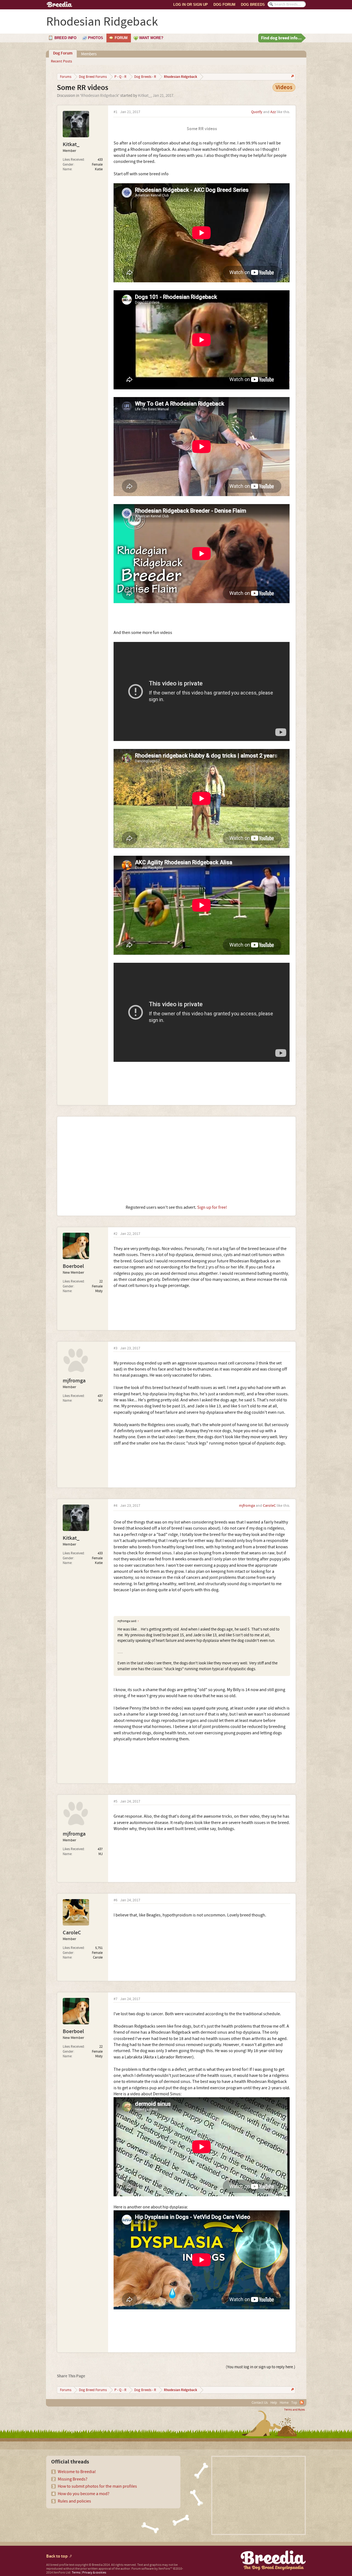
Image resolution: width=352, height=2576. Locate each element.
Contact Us (260, 2403)
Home (284, 2403)
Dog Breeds (253, 5)
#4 (116, 1506)
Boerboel (73, 1266)
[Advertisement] (176, 1161)
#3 (116, 1348)
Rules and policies (74, 2501)
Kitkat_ (144, 96)
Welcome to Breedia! (77, 2472)
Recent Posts (61, 61)
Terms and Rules (295, 2410)
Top (294, 2403)
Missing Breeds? (73, 2479)
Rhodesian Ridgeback (100, 96)
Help (274, 2403)
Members (89, 54)
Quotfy (257, 112)
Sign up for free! (212, 1207)
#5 (116, 1802)
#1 (116, 112)
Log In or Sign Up (191, 5)
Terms (76, 2573)
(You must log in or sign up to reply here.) (261, 2367)
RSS (302, 2402)
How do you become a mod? (84, 2494)
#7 (116, 1999)
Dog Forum (224, 5)
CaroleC (269, 1506)
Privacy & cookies (94, 2573)
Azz (273, 112)
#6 (116, 1900)
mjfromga (74, 1381)
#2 (116, 1234)
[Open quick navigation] (292, 77)
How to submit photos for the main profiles (97, 2486)
